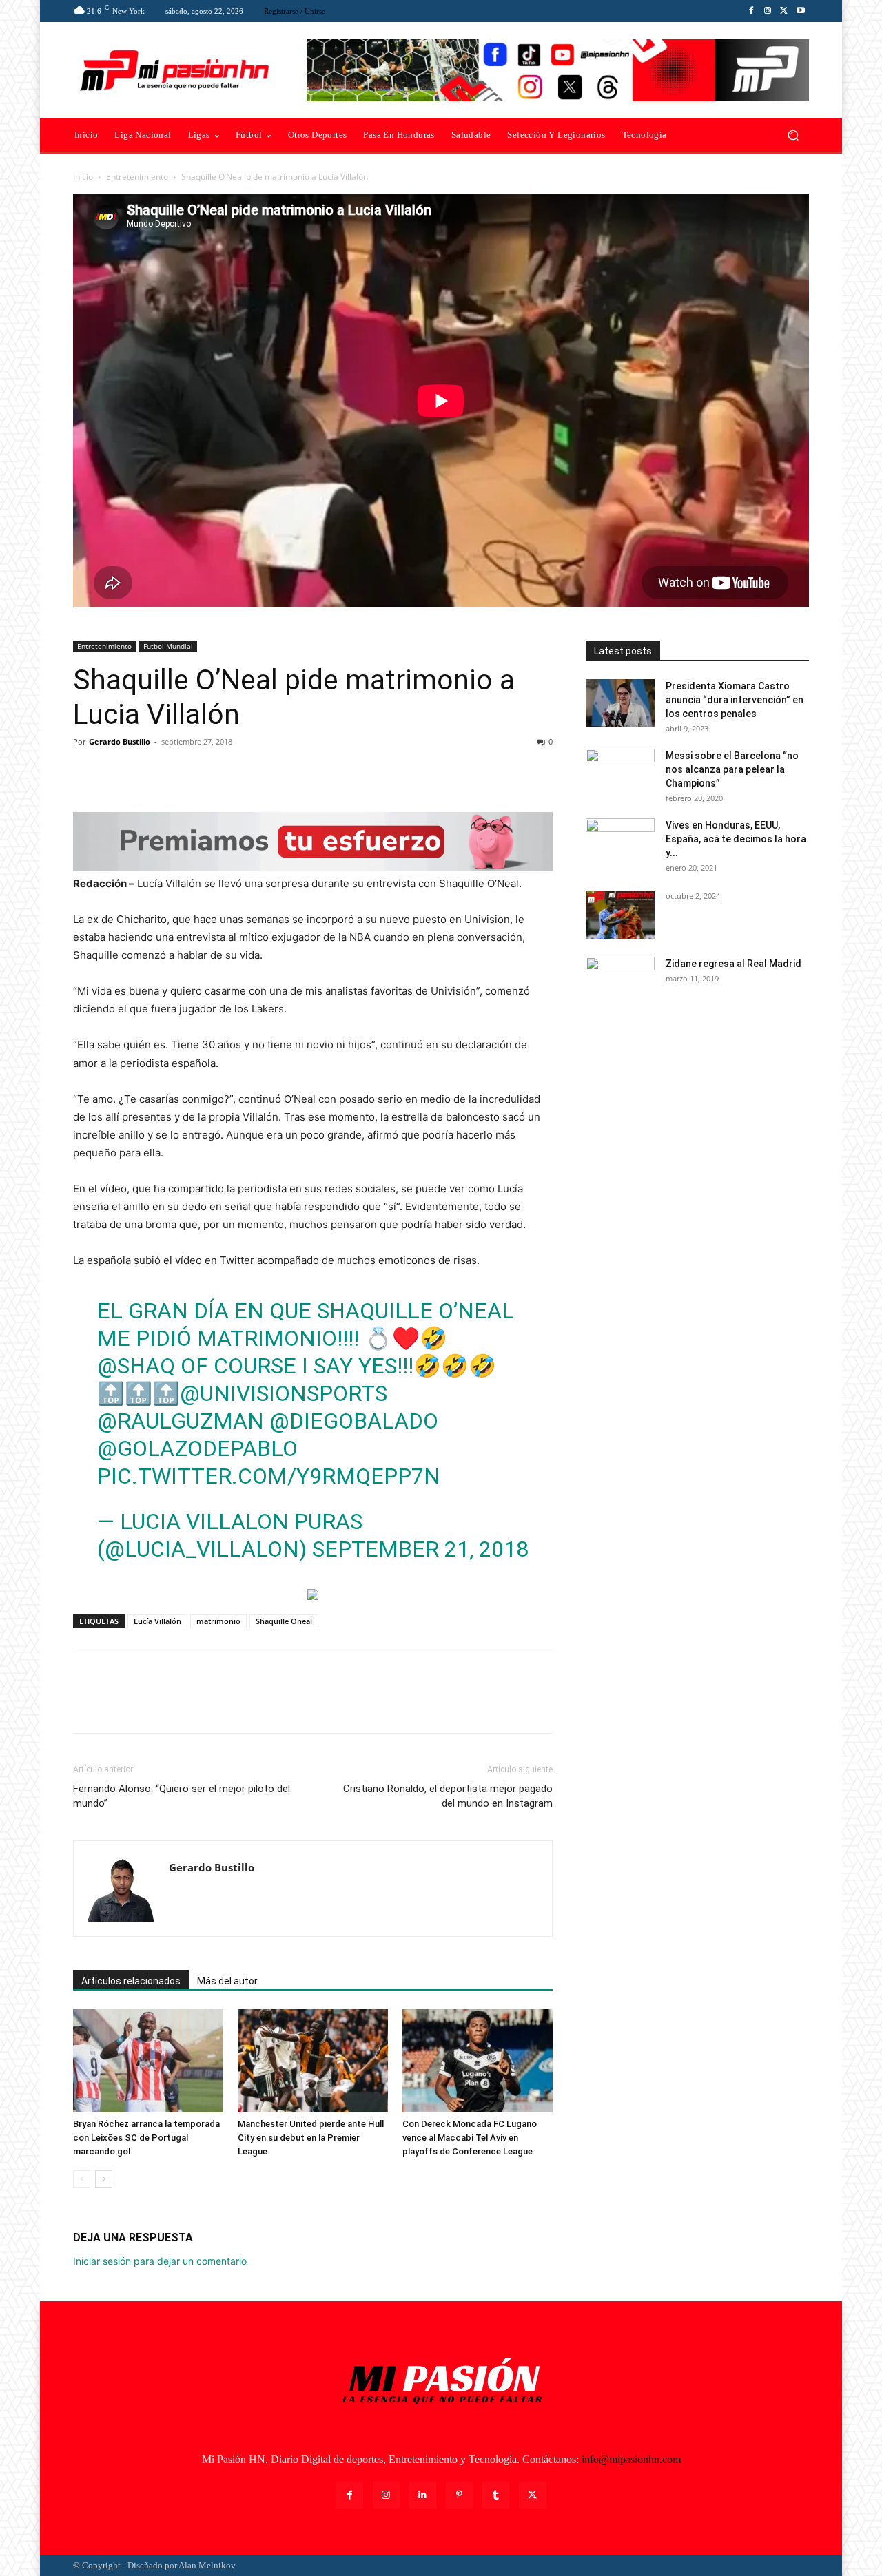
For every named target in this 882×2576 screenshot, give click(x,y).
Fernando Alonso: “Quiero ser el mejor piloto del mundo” (182, 1796)
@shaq (136, 1366)
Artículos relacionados (131, 1981)
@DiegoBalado (354, 1421)
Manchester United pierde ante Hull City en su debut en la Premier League (311, 2138)
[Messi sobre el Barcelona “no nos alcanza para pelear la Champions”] (620, 773)
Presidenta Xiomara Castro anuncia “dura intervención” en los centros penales (735, 700)
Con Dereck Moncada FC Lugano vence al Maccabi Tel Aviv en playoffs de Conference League (470, 2138)
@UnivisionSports (284, 1393)
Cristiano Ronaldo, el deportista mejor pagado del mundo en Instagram (448, 1796)
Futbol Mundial (168, 646)
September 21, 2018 (420, 1549)
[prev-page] (82, 2179)
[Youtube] (801, 11)
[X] (784, 11)
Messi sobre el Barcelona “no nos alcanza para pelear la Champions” (732, 769)
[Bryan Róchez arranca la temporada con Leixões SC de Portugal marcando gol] (148, 2061)
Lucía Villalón (157, 1621)
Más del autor (227, 1981)
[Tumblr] (496, 2495)
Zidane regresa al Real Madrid (734, 964)
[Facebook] (751, 11)
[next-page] (104, 2179)
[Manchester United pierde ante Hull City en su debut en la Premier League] (313, 2061)
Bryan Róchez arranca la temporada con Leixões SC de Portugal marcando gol (146, 2138)
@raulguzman (181, 1421)
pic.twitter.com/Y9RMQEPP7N (269, 1476)
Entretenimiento (137, 177)
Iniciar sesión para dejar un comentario (160, 2261)
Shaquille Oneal (284, 1621)
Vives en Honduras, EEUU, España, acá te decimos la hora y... (736, 839)
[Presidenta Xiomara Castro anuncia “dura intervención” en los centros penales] (620, 703)
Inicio (83, 177)
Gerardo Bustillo (120, 741)
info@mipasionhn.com (631, 2459)
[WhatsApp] (182, 773)
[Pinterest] (150, 773)
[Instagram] (768, 11)
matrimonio (218, 1621)
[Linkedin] (423, 2495)
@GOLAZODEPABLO (197, 1448)
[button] (793, 135)
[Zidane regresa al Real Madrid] (620, 981)
